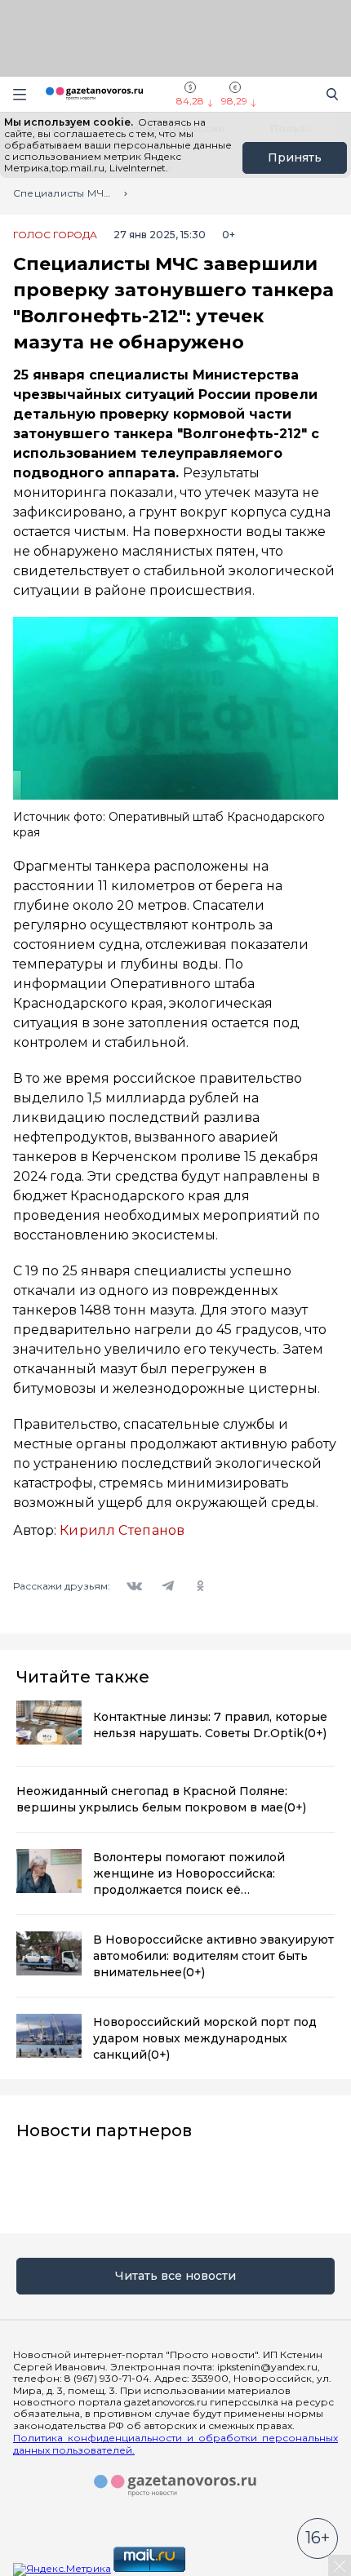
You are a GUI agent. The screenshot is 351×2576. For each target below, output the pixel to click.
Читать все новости (175, 2276)
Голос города (55, 235)
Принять (295, 157)
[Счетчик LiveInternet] (224, 2568)
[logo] (175, 2486)
